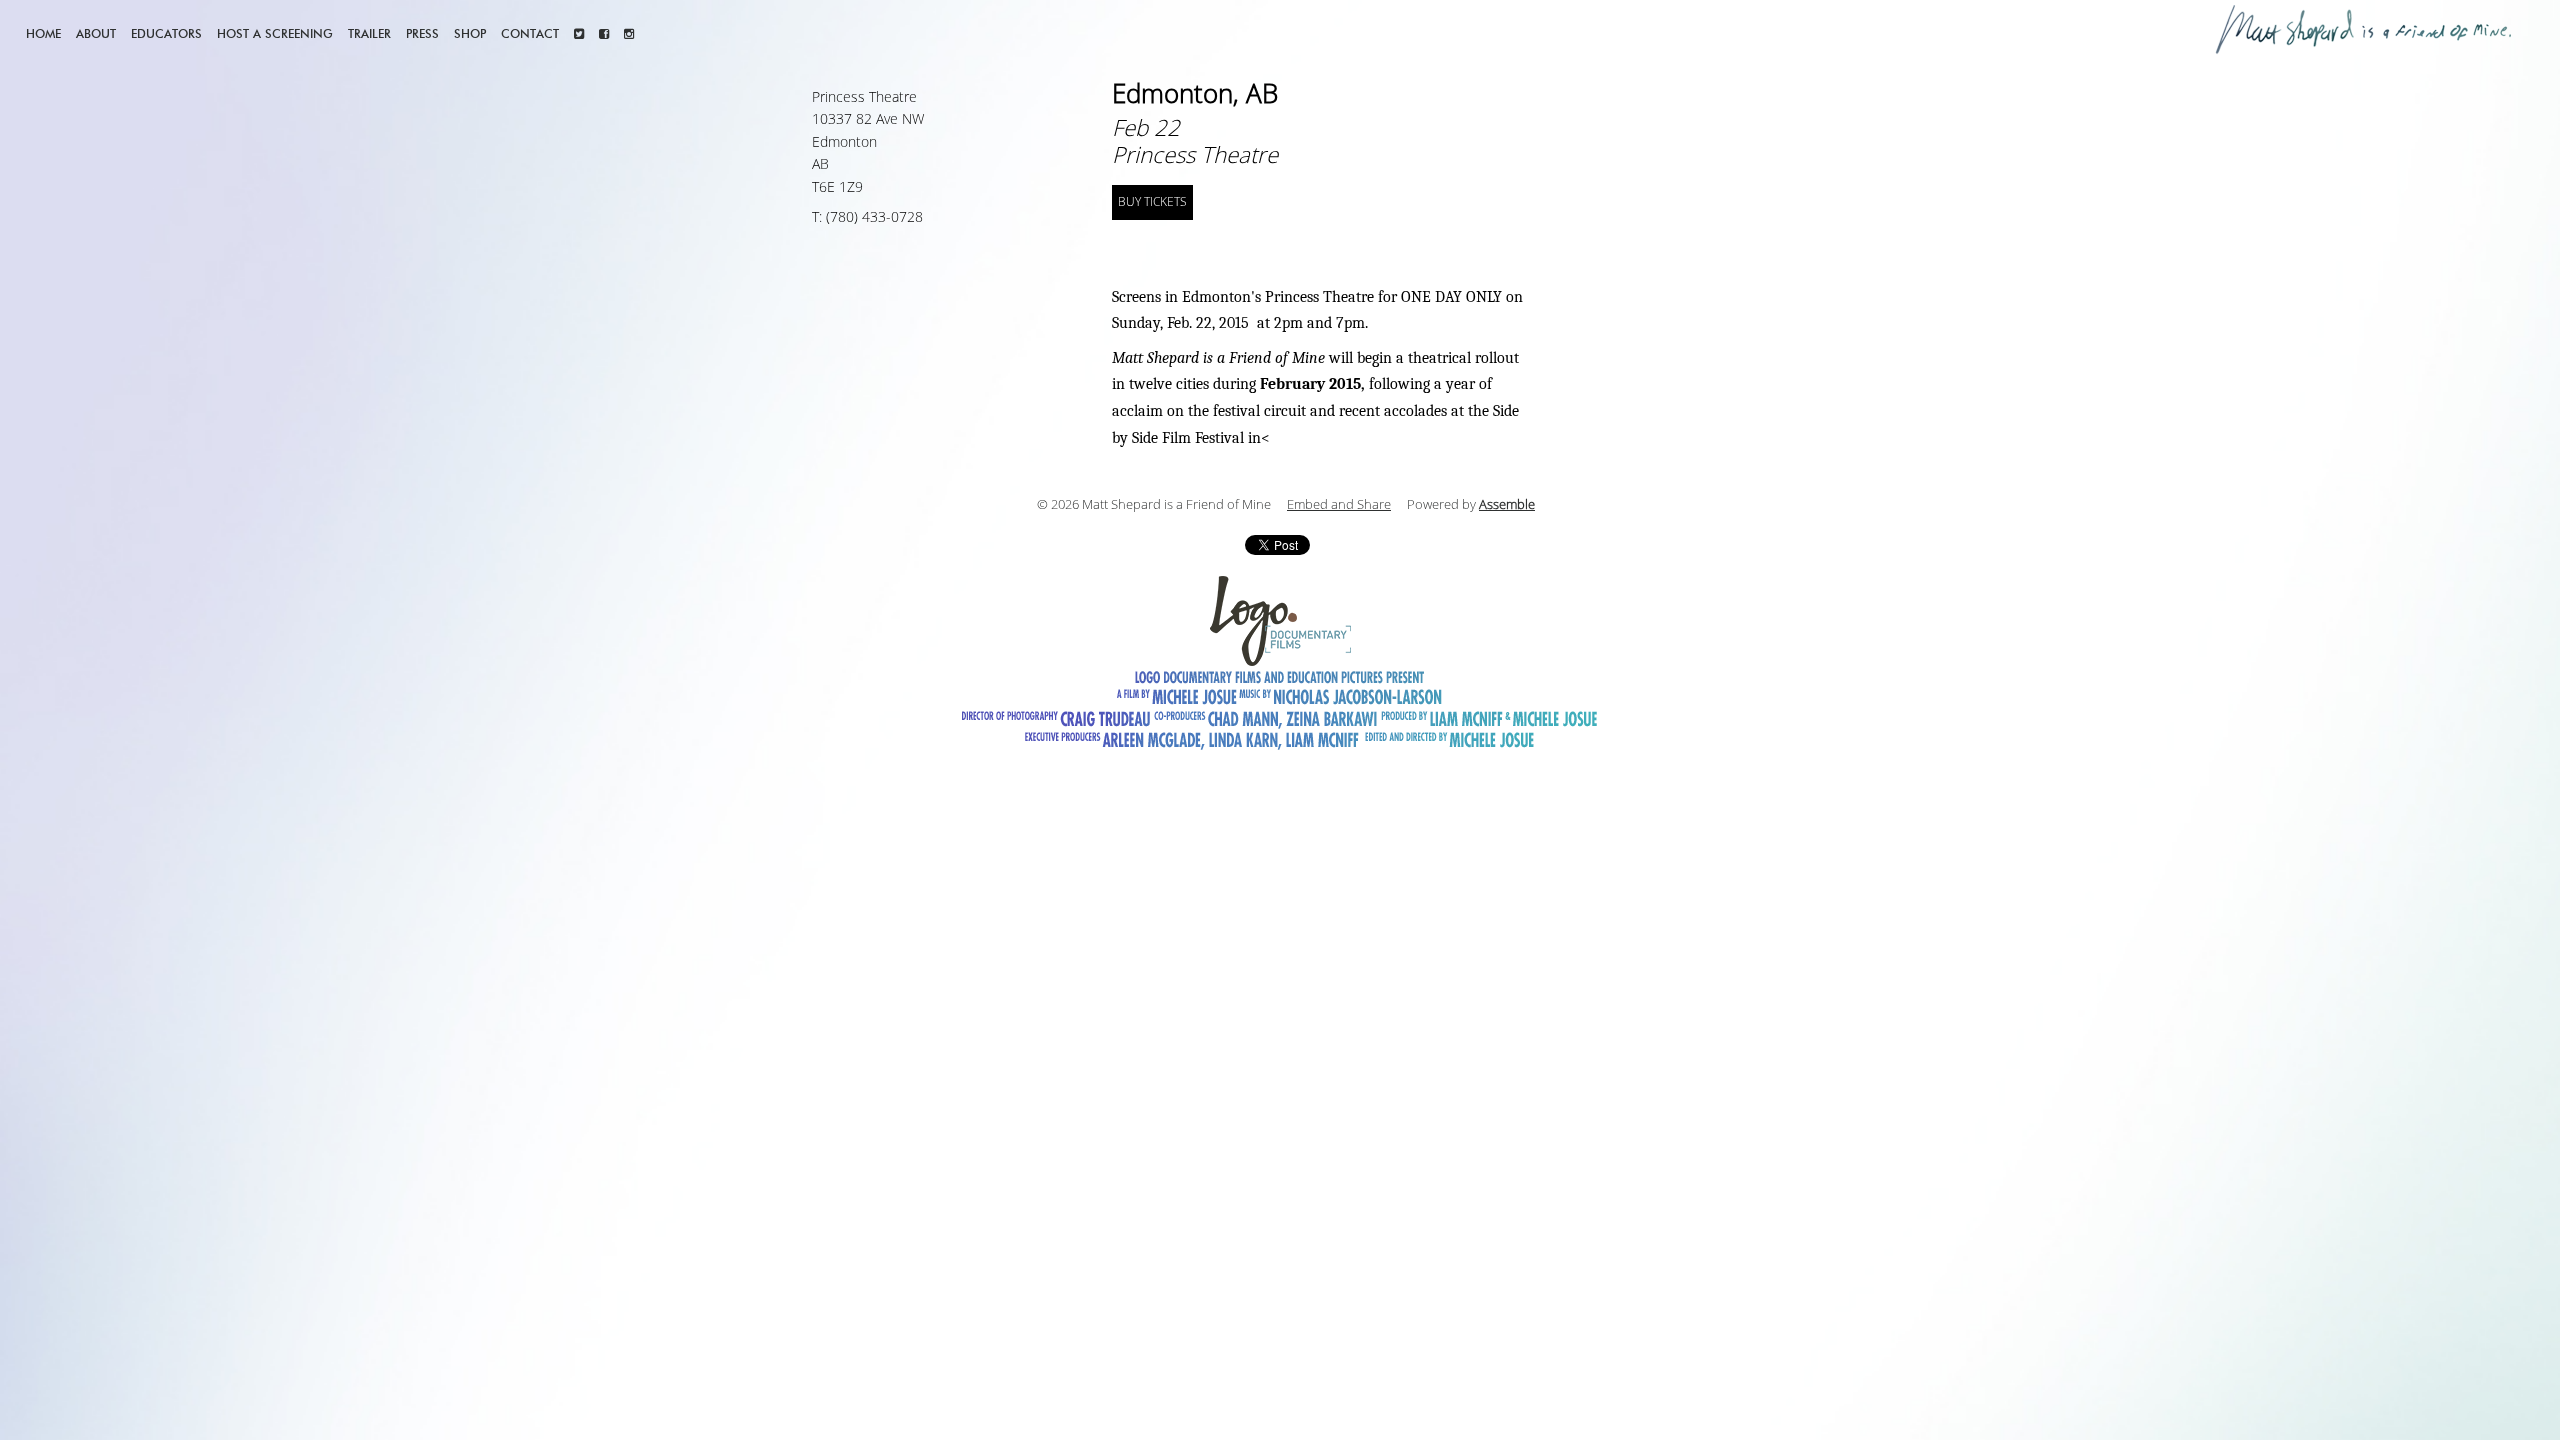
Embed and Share (1339, 505)
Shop (470, 33)
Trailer (369, 33)
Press (422, 33)
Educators (166, 33)
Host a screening (275, 33)
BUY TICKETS (1152, 202)
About (96, 33)
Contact (530, 33)
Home (43, 33)
